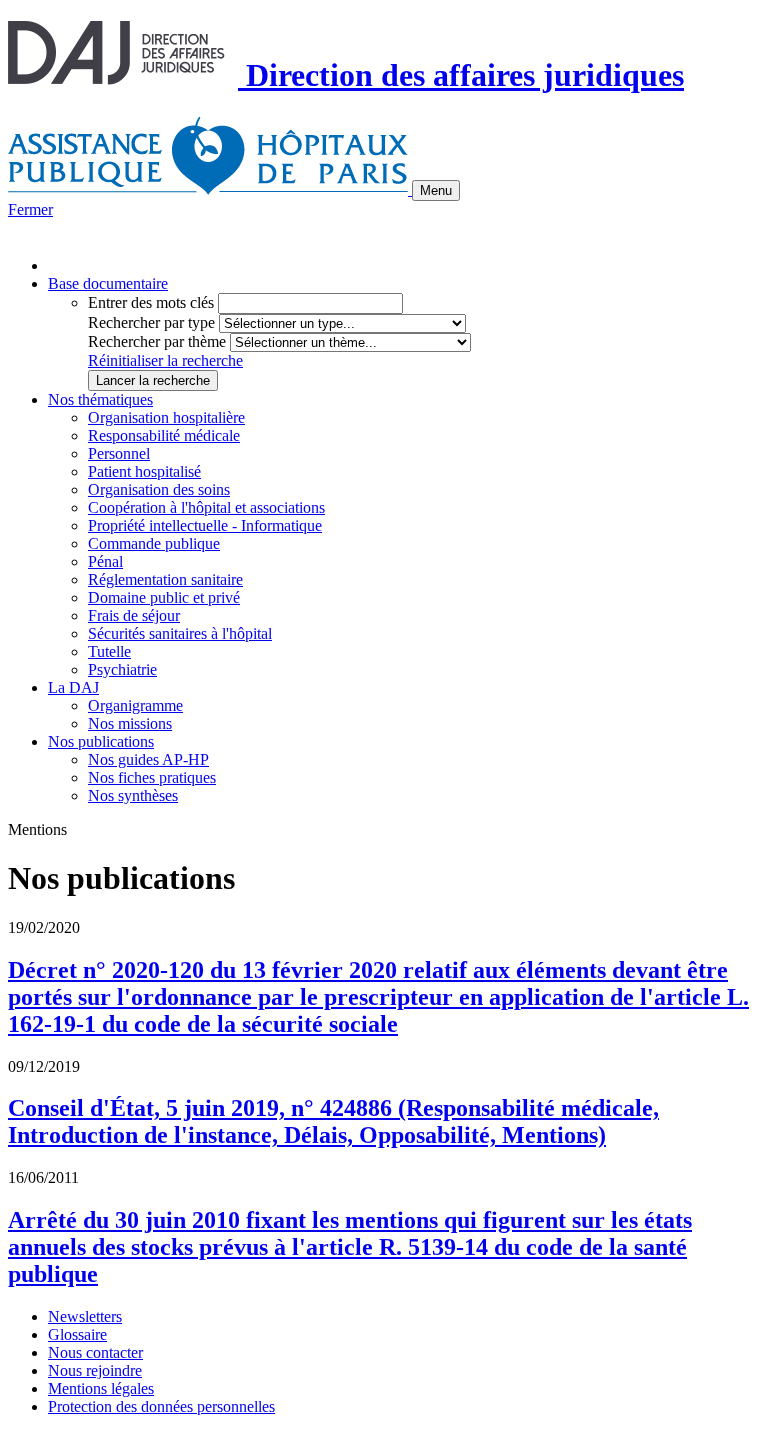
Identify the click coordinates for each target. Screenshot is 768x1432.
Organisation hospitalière (166, 417)
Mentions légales (101, 1388)
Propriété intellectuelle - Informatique (205, 525)
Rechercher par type (151, 322)
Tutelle (109, 651)
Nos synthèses (133, 795)
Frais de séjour (134, 615)
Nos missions (130, 723)
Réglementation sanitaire (165, 579)
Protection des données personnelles (161, 1406)
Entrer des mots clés (151, 302)
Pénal (105, 561)
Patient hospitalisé (144, 471)
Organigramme (135, 705)
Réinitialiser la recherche (165, 360)
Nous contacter (95, 1352)
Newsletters (85, 1316)
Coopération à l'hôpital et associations (206, 507)
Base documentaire (108, 283)
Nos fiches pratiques (152, 777)
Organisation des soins (159, 489)
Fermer (30, 209)
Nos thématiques (100, 399)
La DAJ (73, 687)
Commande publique (154, 543)
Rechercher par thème (157, 341)
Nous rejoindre (95, 1370)
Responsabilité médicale (164, 435)
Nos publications (101, 741)
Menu (436, 190)
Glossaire (77, 1334)
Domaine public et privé (164, 597)
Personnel (119, 453)
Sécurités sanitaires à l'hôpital (180, 633)
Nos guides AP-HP (148, 759)
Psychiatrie (122, 669)
